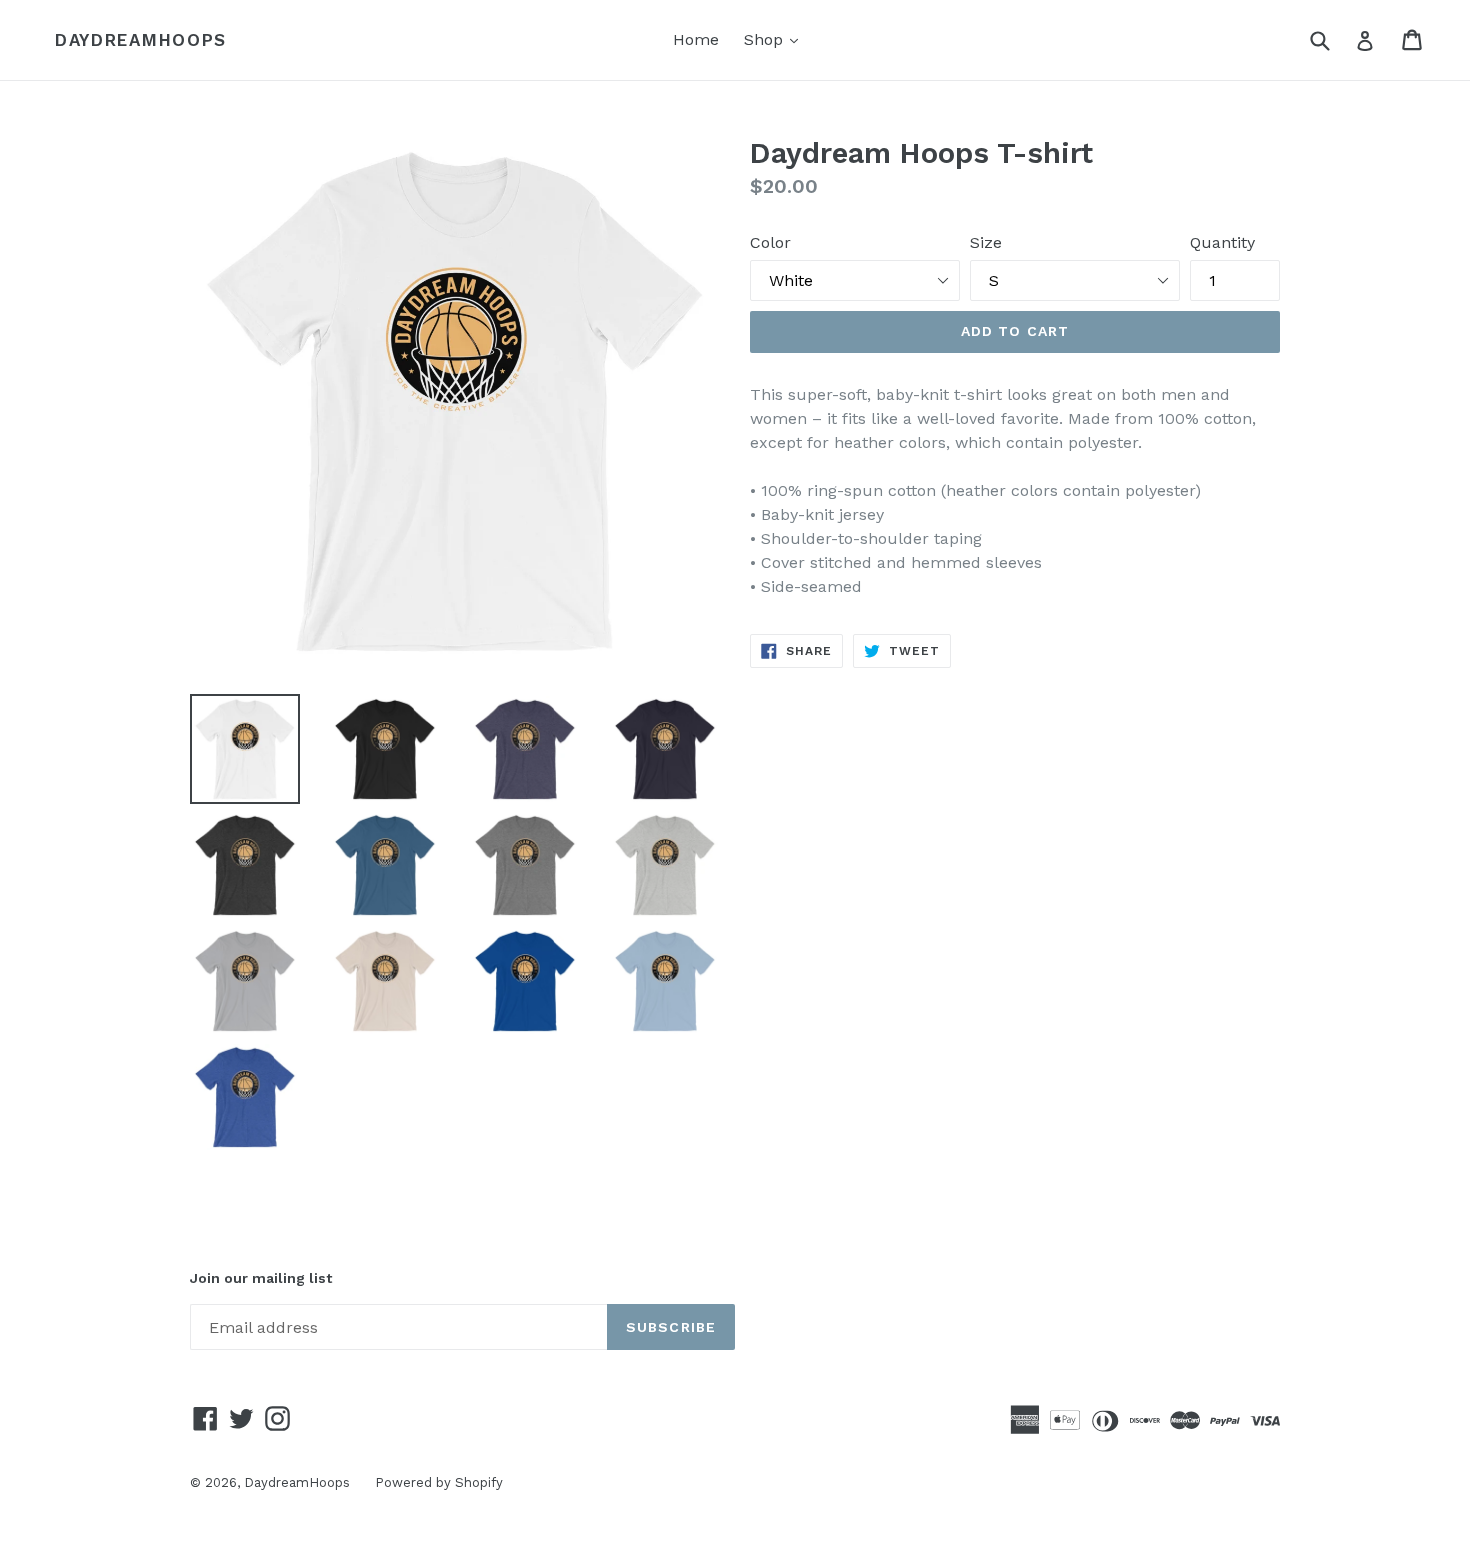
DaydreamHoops (141, 40)
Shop (776, 39)
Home (696, 39)
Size (986, 242)
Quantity (1222, 242)
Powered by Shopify (439, 1482)
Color (770, 242)
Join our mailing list (261, 1278)
